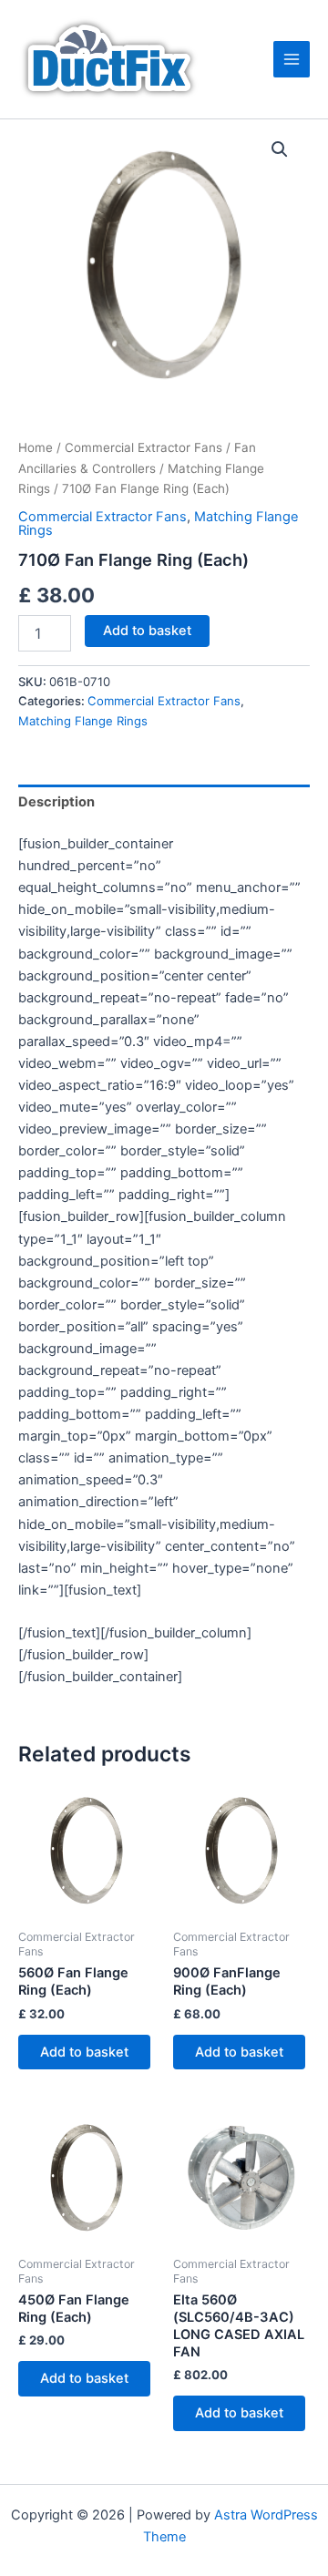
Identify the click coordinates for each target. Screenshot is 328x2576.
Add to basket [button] (84, 2052)
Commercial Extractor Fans (143, 447)
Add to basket (147, 631)
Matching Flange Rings (83, 721)
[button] (280, 149)
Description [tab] (56, 802)
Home (36, 447)
